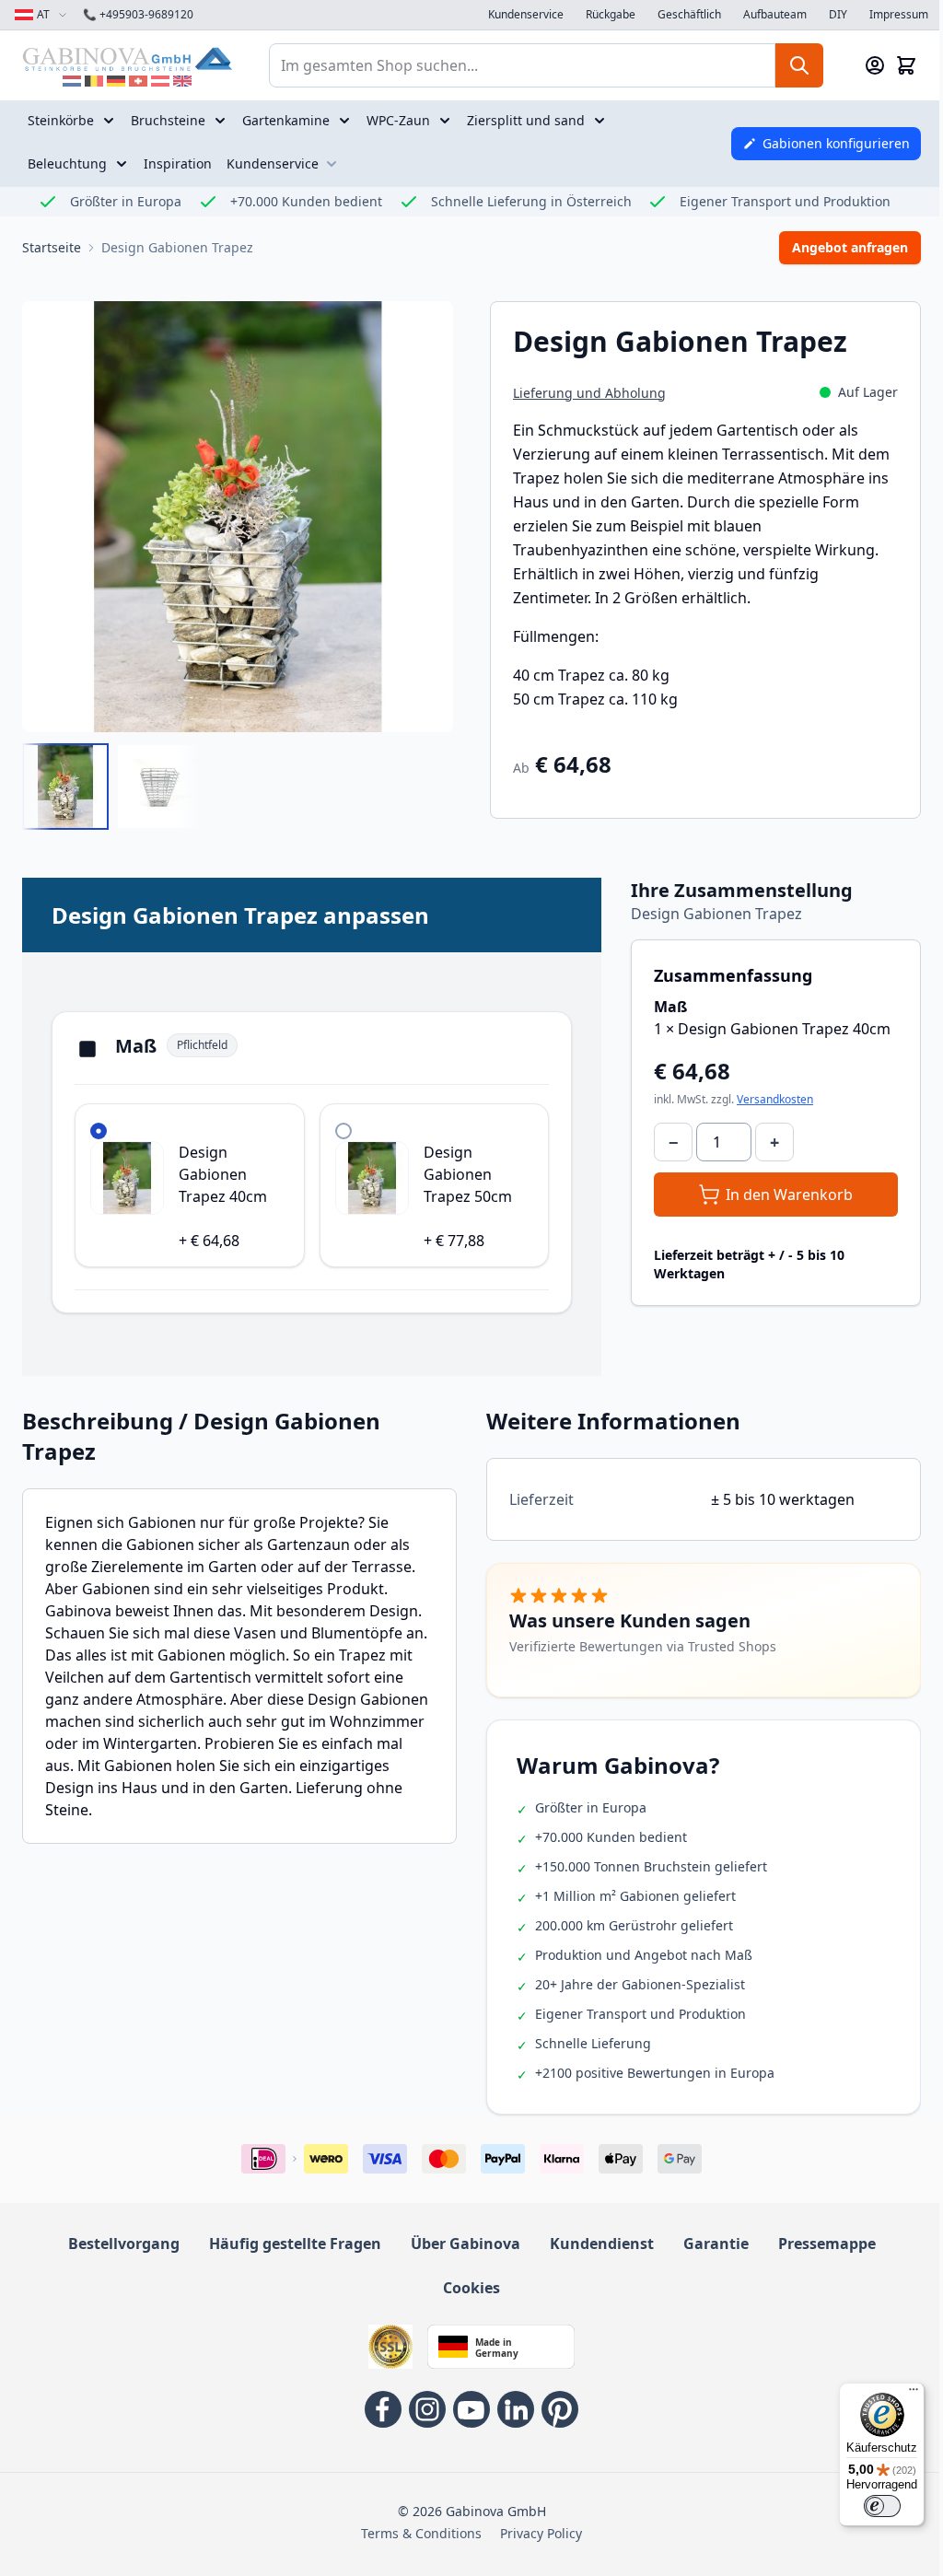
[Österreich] (160, 81)
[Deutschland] (116, 81)
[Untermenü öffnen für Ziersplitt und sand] (601, 121)
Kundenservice (526, 15)
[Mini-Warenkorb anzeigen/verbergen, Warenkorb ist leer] (906, 65)
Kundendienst (602, 2244)
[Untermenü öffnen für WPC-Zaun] (447, 121)
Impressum (899, 15)
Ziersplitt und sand (526, 120)
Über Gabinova (466, 2244)
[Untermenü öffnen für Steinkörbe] (111, 121)
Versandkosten (775, 1099)
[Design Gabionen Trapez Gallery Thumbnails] (112, 787)
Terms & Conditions (421, 2533)
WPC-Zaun (398, 120)
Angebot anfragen (850, 247)
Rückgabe (611, 15)
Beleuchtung (67, 163)
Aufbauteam (775, 15)
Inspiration (178, 163)
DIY (838, 15)
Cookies (471, 2288)
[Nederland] (72, 81)
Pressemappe (827, 2244)
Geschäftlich (689, 15)
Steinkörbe (61, 120)
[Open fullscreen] (238, 517)
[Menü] (914, 2394)
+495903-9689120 (138, 15)
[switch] (882, 2506)
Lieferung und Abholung (589, 393)
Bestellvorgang (124, 2244)
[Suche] (799, 65)
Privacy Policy (541, 2533)
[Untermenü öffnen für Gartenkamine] (346, 121)
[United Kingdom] (182, 81)
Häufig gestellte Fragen (295, 2244)
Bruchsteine (168, 120)
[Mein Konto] (875, 65)
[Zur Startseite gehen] (127, 58)
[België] (94, 81)
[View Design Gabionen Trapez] (65, 787)
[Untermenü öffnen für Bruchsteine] (222, 121)
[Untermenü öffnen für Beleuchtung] (123, 164)
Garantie (716, 2244)
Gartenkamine (286, 120)
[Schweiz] (138, 81)
